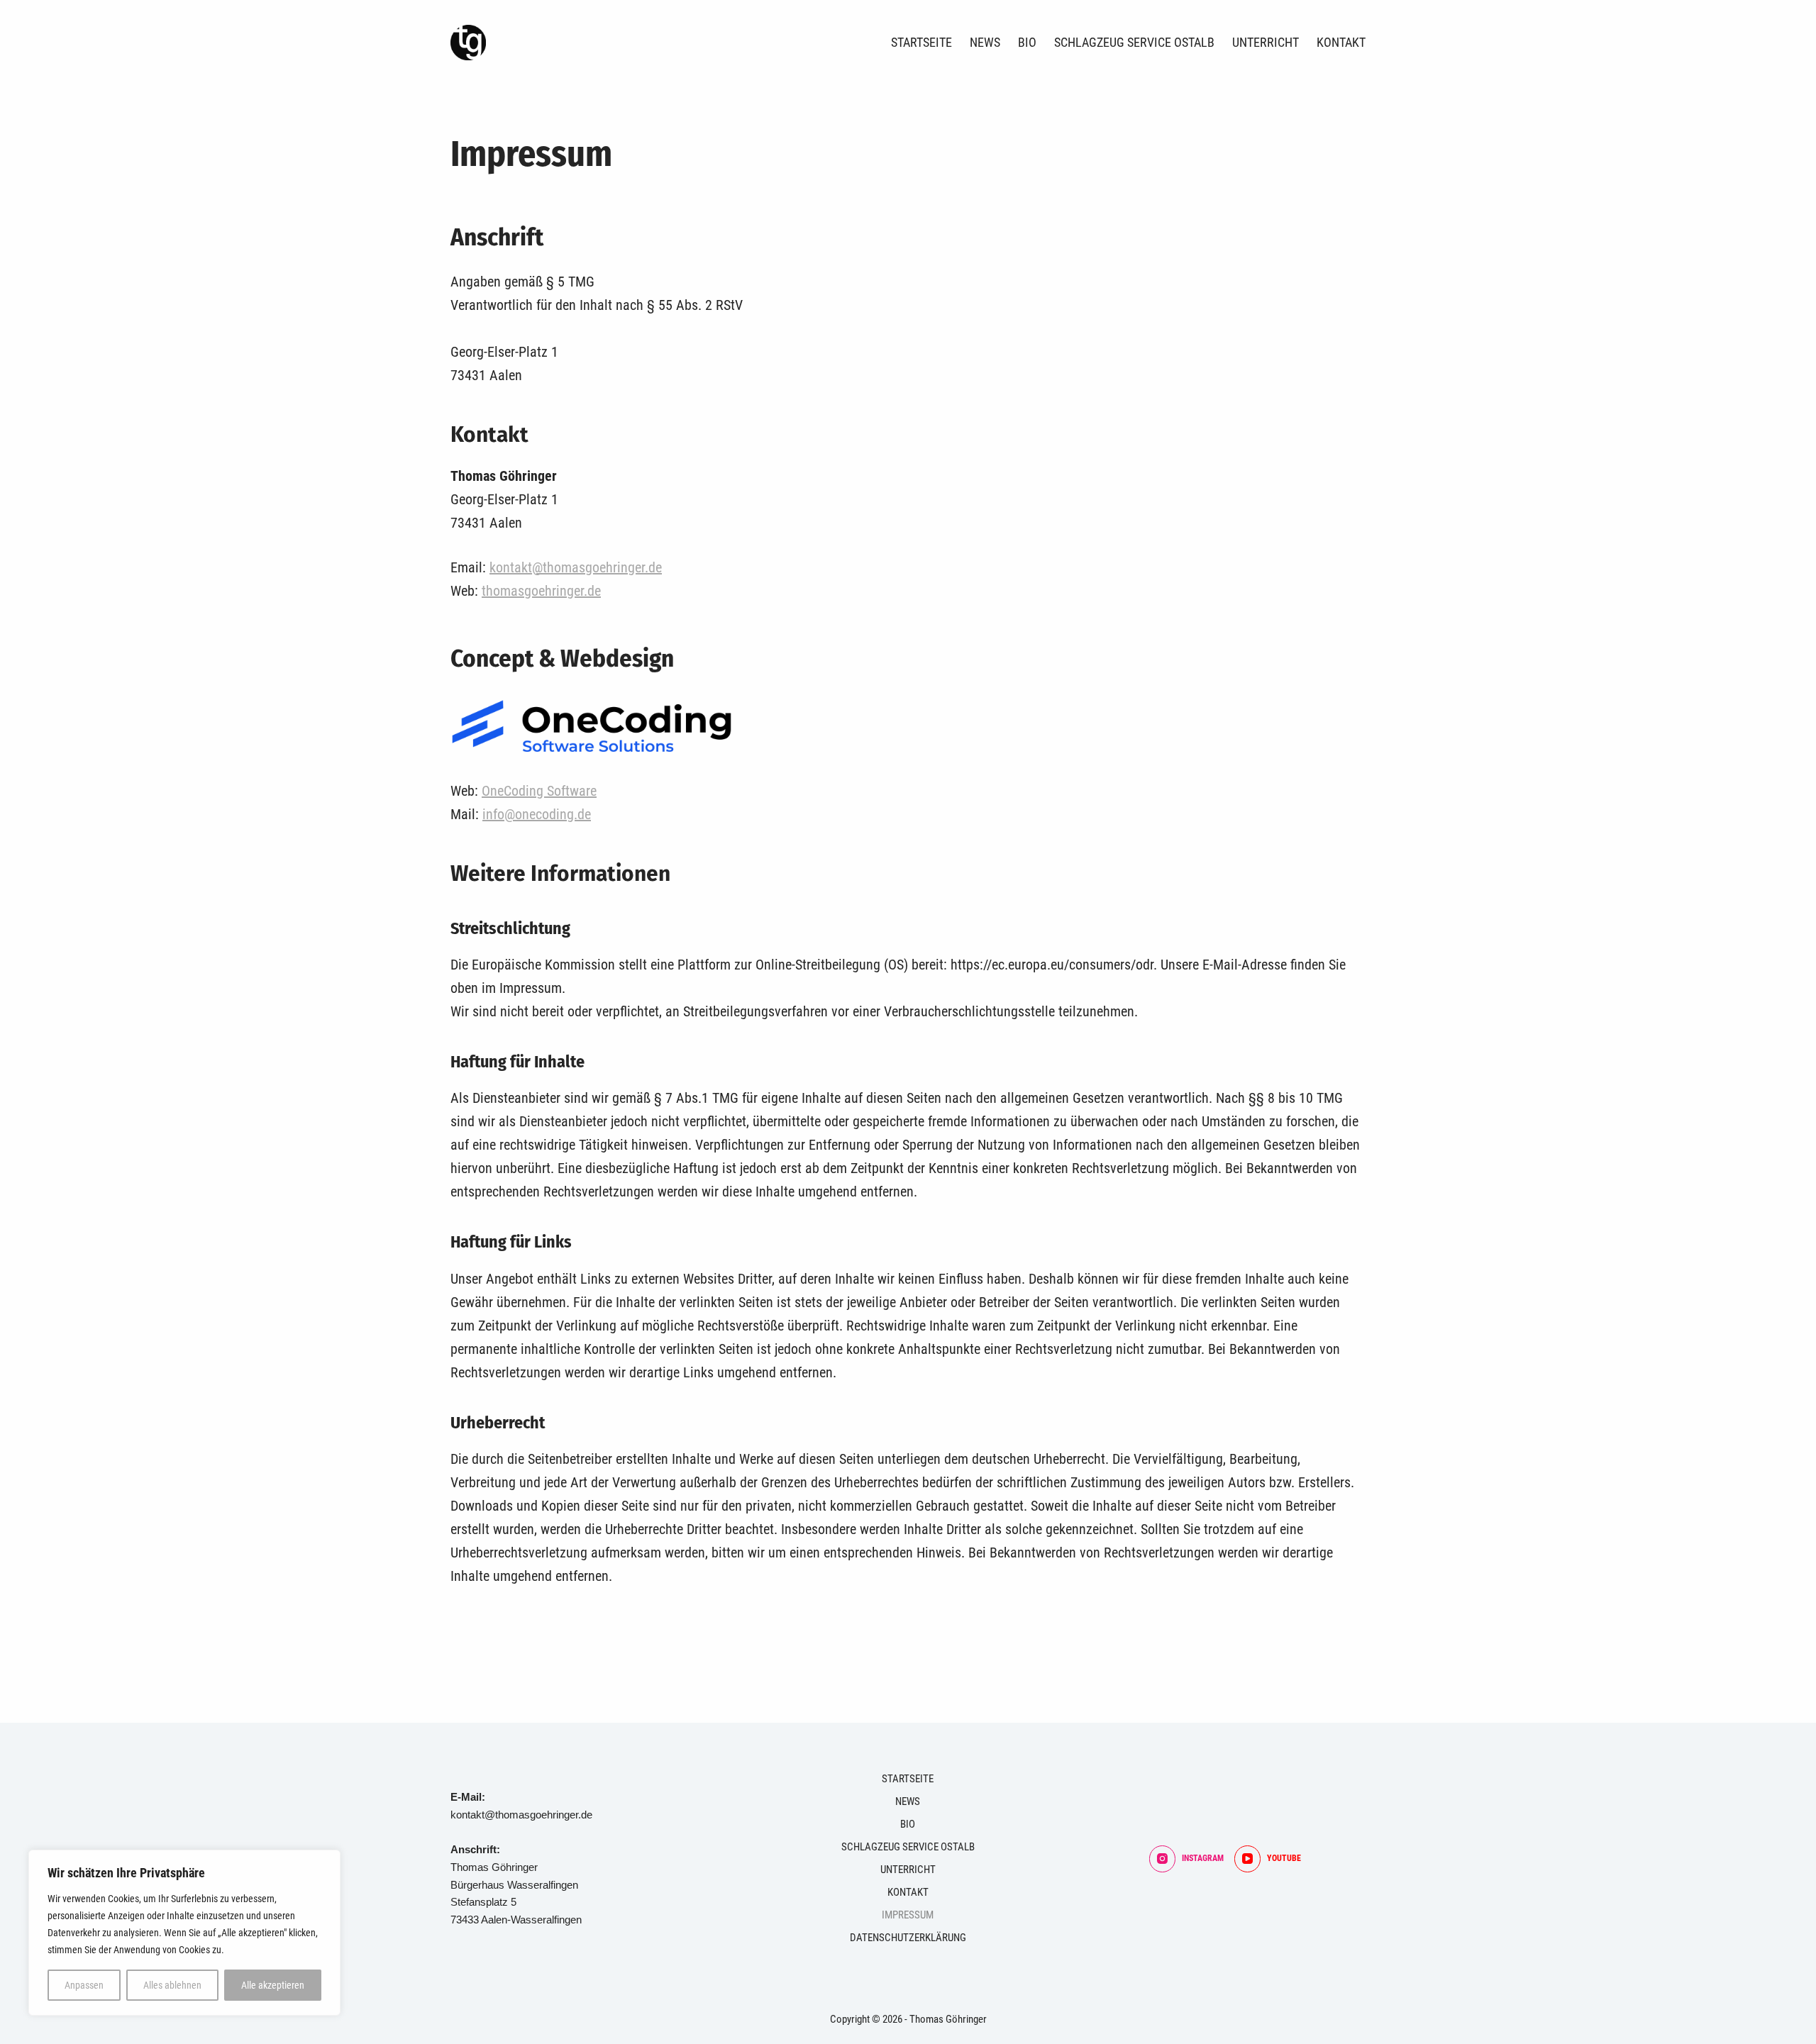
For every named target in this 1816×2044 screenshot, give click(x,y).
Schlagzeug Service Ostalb (1134, 42)
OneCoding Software (539, 791)
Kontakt (1341, 42)
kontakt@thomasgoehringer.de (576, 567)
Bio (1027, 42)
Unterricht (1266, 42)
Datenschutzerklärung (908, 1938)
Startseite (921, 42)
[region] (184, 1933)
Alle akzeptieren (273, 1985)
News (985, 42)
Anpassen (84, 1985)
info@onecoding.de (537, 814)
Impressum (908, 1915)
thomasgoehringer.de (541, 591)
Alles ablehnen (172, 1985)
